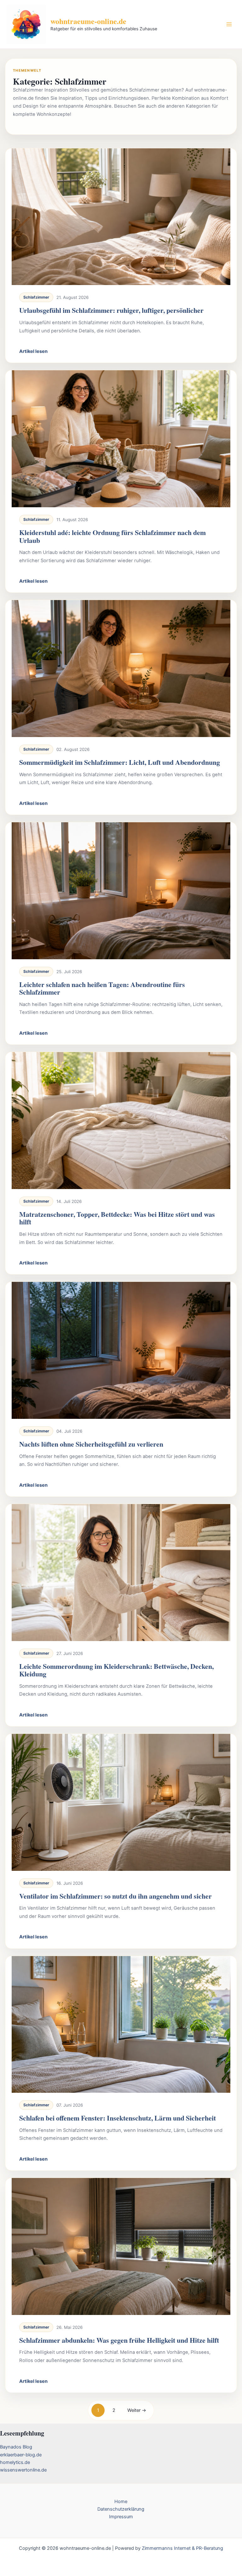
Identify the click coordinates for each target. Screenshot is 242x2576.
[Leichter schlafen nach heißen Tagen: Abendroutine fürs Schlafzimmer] (121, 891)
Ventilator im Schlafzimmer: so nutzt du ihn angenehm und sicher (115, 1896)
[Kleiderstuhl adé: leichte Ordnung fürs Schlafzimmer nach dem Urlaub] (121, 439)
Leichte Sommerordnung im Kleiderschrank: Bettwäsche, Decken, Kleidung (116, 1670)
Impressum (121, 2517)
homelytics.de (15, 2462)
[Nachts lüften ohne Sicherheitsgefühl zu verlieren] (121, 1350)
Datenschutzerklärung (121, 2509)
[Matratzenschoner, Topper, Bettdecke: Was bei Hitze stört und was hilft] (121, 1121)
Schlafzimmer (36, 297)
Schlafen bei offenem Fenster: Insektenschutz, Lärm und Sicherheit (118, 2118)
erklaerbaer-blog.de (21, 2455)
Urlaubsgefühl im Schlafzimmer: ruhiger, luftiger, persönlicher (111, 310)
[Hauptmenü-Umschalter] (229, 24)
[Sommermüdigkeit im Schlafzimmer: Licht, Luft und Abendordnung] (121, 669)
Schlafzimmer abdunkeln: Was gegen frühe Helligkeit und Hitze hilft (119, 2340)
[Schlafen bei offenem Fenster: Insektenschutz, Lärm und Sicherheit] (121, 2025)
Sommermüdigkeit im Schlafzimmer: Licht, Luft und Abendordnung (120, 762)
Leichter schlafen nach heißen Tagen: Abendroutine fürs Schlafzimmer (102, 988)
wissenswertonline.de (23, 2470)
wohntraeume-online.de (88, 21)
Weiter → (137, 2410)
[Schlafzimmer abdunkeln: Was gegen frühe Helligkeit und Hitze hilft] (121, 2246)
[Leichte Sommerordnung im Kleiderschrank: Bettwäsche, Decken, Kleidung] (121, 1573)
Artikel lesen (33, 351)
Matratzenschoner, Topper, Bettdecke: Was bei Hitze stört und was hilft (117, 1218)
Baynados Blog (16, 2447)
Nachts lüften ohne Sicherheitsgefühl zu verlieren (91, 1444)
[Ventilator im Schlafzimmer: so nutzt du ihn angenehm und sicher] (121, 1802)
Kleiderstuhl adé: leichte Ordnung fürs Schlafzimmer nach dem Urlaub (112, 536)
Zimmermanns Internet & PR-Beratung (182, 2548)
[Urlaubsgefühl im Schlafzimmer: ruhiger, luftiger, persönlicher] (121, 217)
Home (121, 2502)
